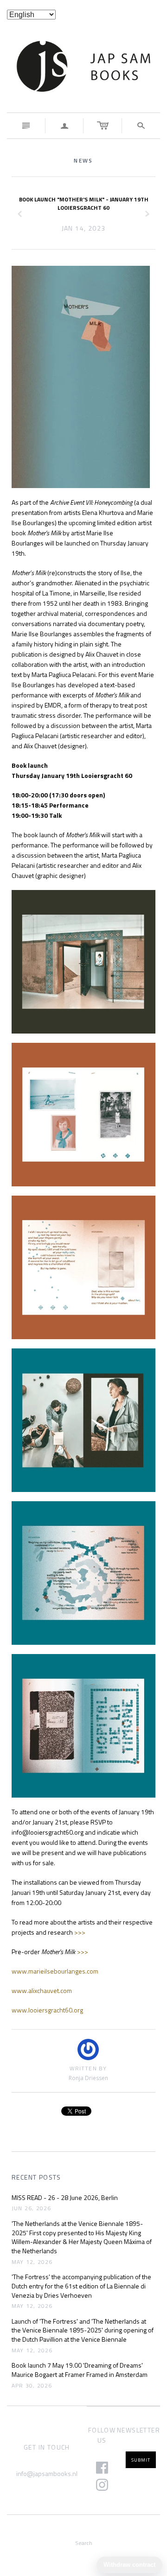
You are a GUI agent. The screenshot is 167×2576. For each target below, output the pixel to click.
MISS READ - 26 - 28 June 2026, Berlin (65, 2198)
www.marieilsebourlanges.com (55, 1971)
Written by (88, 2069)
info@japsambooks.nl (47, 2473)
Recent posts (36, 2177)
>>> (80, 1932)
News (83, 160)
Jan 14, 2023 (84, 228)
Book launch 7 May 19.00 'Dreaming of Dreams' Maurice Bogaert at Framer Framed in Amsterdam (80, 2370)
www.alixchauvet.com (42, 1990)
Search (84, 2543)
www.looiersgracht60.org (47, 2010)
